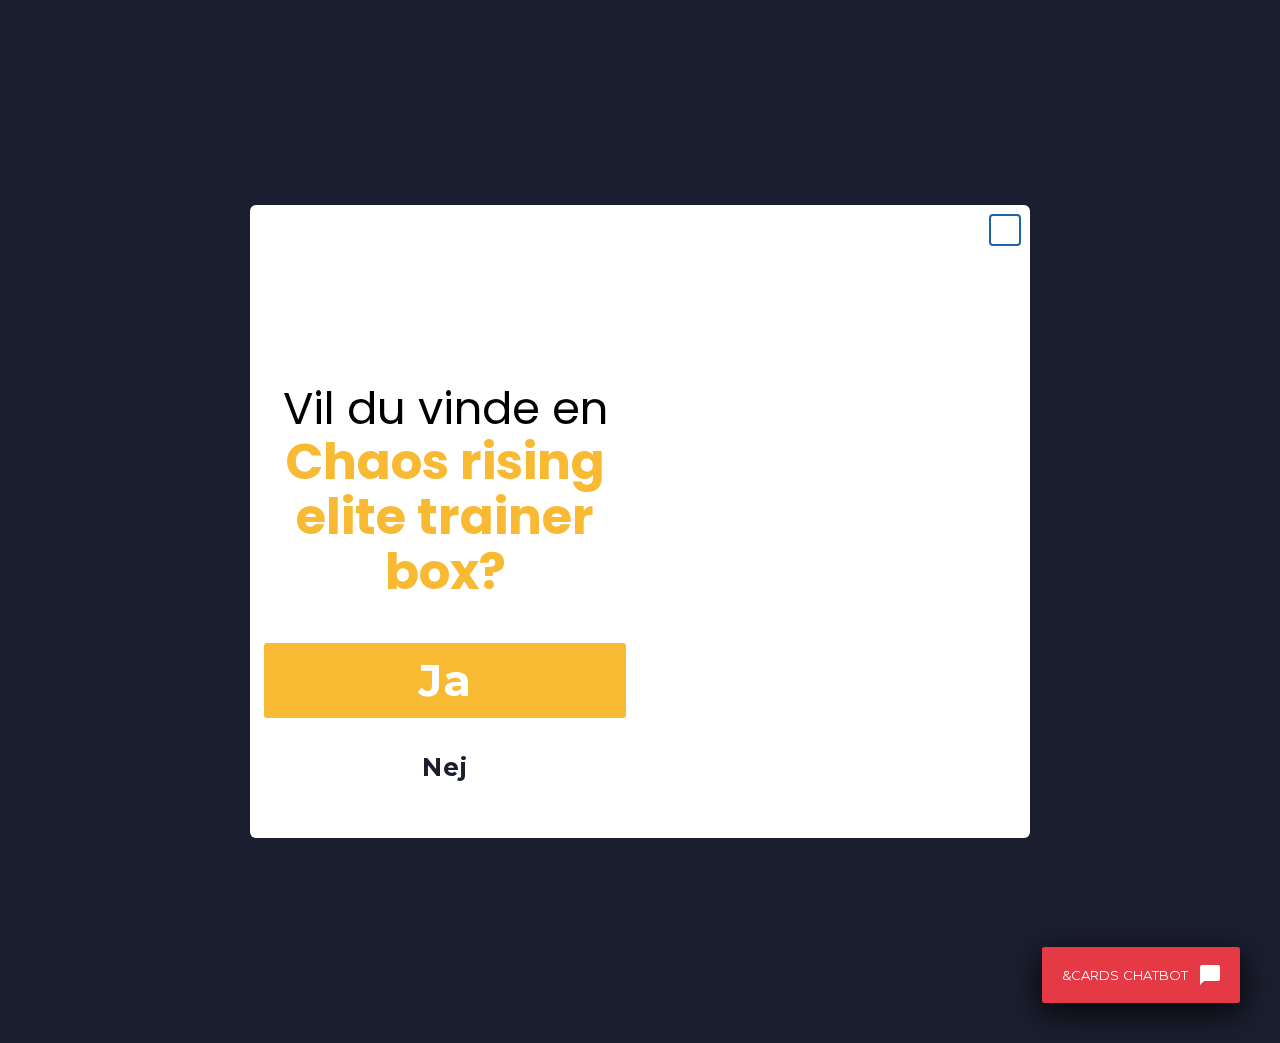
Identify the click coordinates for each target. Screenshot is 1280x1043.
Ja (445, 680)
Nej (445, 767)
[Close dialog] (1005, 230)
